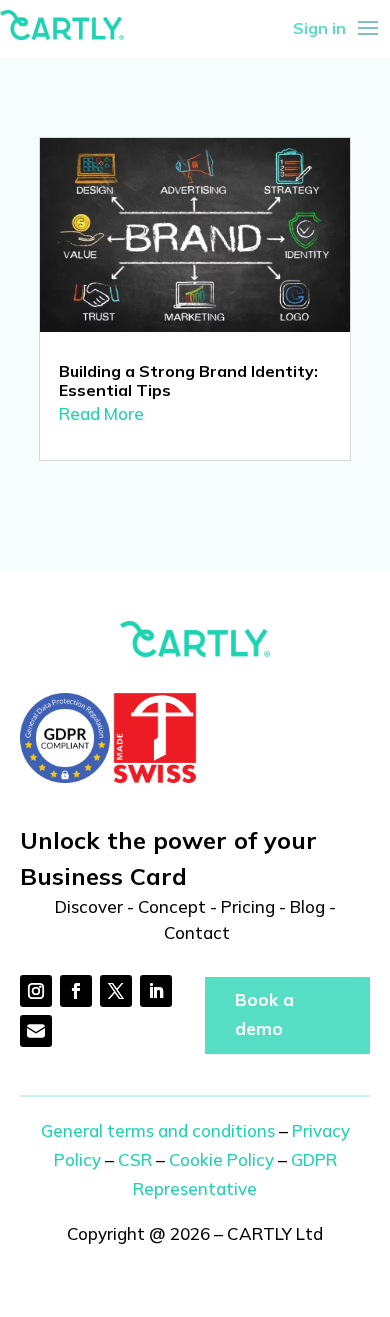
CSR (135, 1159)
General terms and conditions (158, 1130)
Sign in (319, 28)
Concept (172, 906)
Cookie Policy (221, 1159)
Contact (197, 932)
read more (101, 413)
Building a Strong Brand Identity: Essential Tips (188, 380)
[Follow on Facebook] (76, 991)
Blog (307, 906)
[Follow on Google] (36, 1031)
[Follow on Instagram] (36, 991)
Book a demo (264, 1014)
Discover (89, 906)
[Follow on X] (116, 991)
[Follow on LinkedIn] (156, 991)
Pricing (248, 906)
